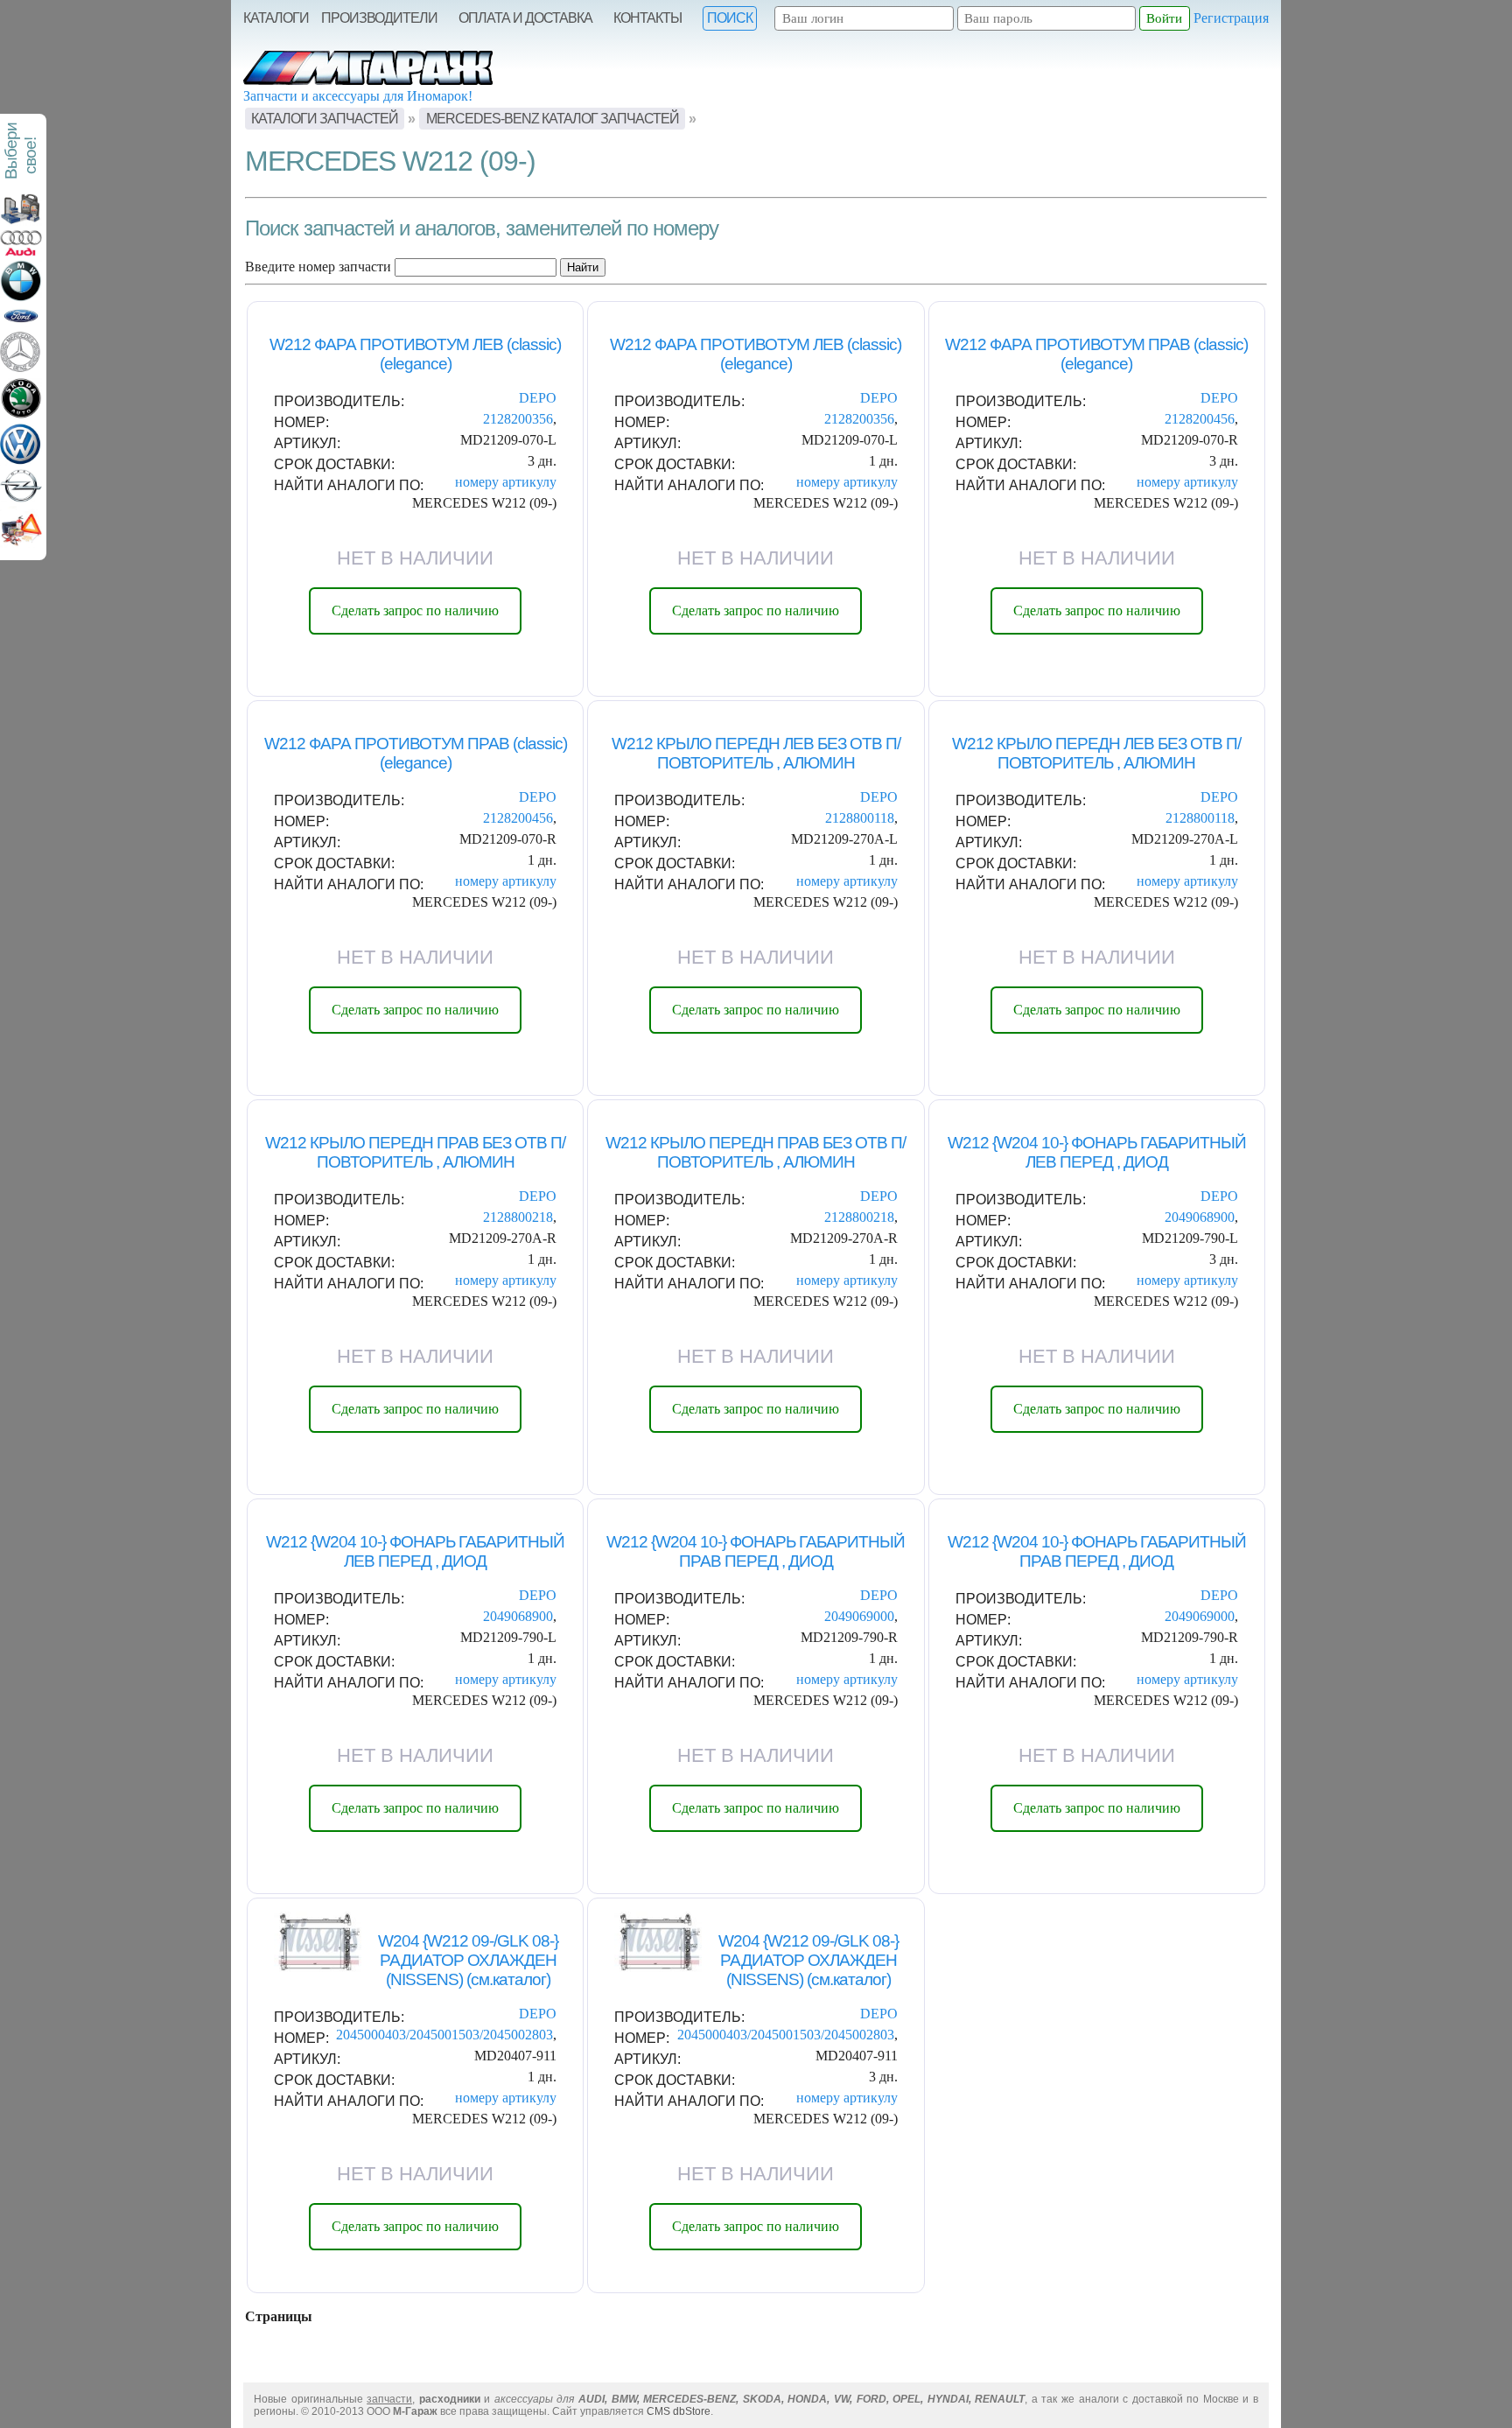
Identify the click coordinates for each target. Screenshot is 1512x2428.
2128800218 (518, 1217)
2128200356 (518, 419)
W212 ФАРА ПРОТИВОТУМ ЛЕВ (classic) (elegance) (415, 354)
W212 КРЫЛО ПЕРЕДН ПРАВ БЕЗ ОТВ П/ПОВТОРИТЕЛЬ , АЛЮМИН (415, 1152)
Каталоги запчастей (325, 119)
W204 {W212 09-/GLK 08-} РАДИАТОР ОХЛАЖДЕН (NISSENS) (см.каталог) (468, 1960)
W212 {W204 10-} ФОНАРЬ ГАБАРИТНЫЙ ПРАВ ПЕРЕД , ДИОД (756, 1551)
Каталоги (276, 18)
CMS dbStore (679, 2411)
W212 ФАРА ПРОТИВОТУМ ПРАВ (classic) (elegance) (1096, 354)
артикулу (529, 482)
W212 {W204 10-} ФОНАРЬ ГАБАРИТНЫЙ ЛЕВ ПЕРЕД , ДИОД (1097, 1152)
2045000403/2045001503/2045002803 (444, 2035)
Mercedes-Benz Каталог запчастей (553, 119)
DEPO (538, 398)
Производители (379, 18)
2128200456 (1200, 419)
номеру (477, 482)
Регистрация (1231, 18)
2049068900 (1200, 1217)
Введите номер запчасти (318, 267)
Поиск (730, 18)
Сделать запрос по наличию (415, 611)
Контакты (647, 18)
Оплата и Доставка (525, 18)
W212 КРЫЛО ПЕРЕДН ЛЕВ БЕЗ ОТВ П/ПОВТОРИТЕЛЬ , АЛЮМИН (756, 753)
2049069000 (859, 1616)
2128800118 (860, 818)
